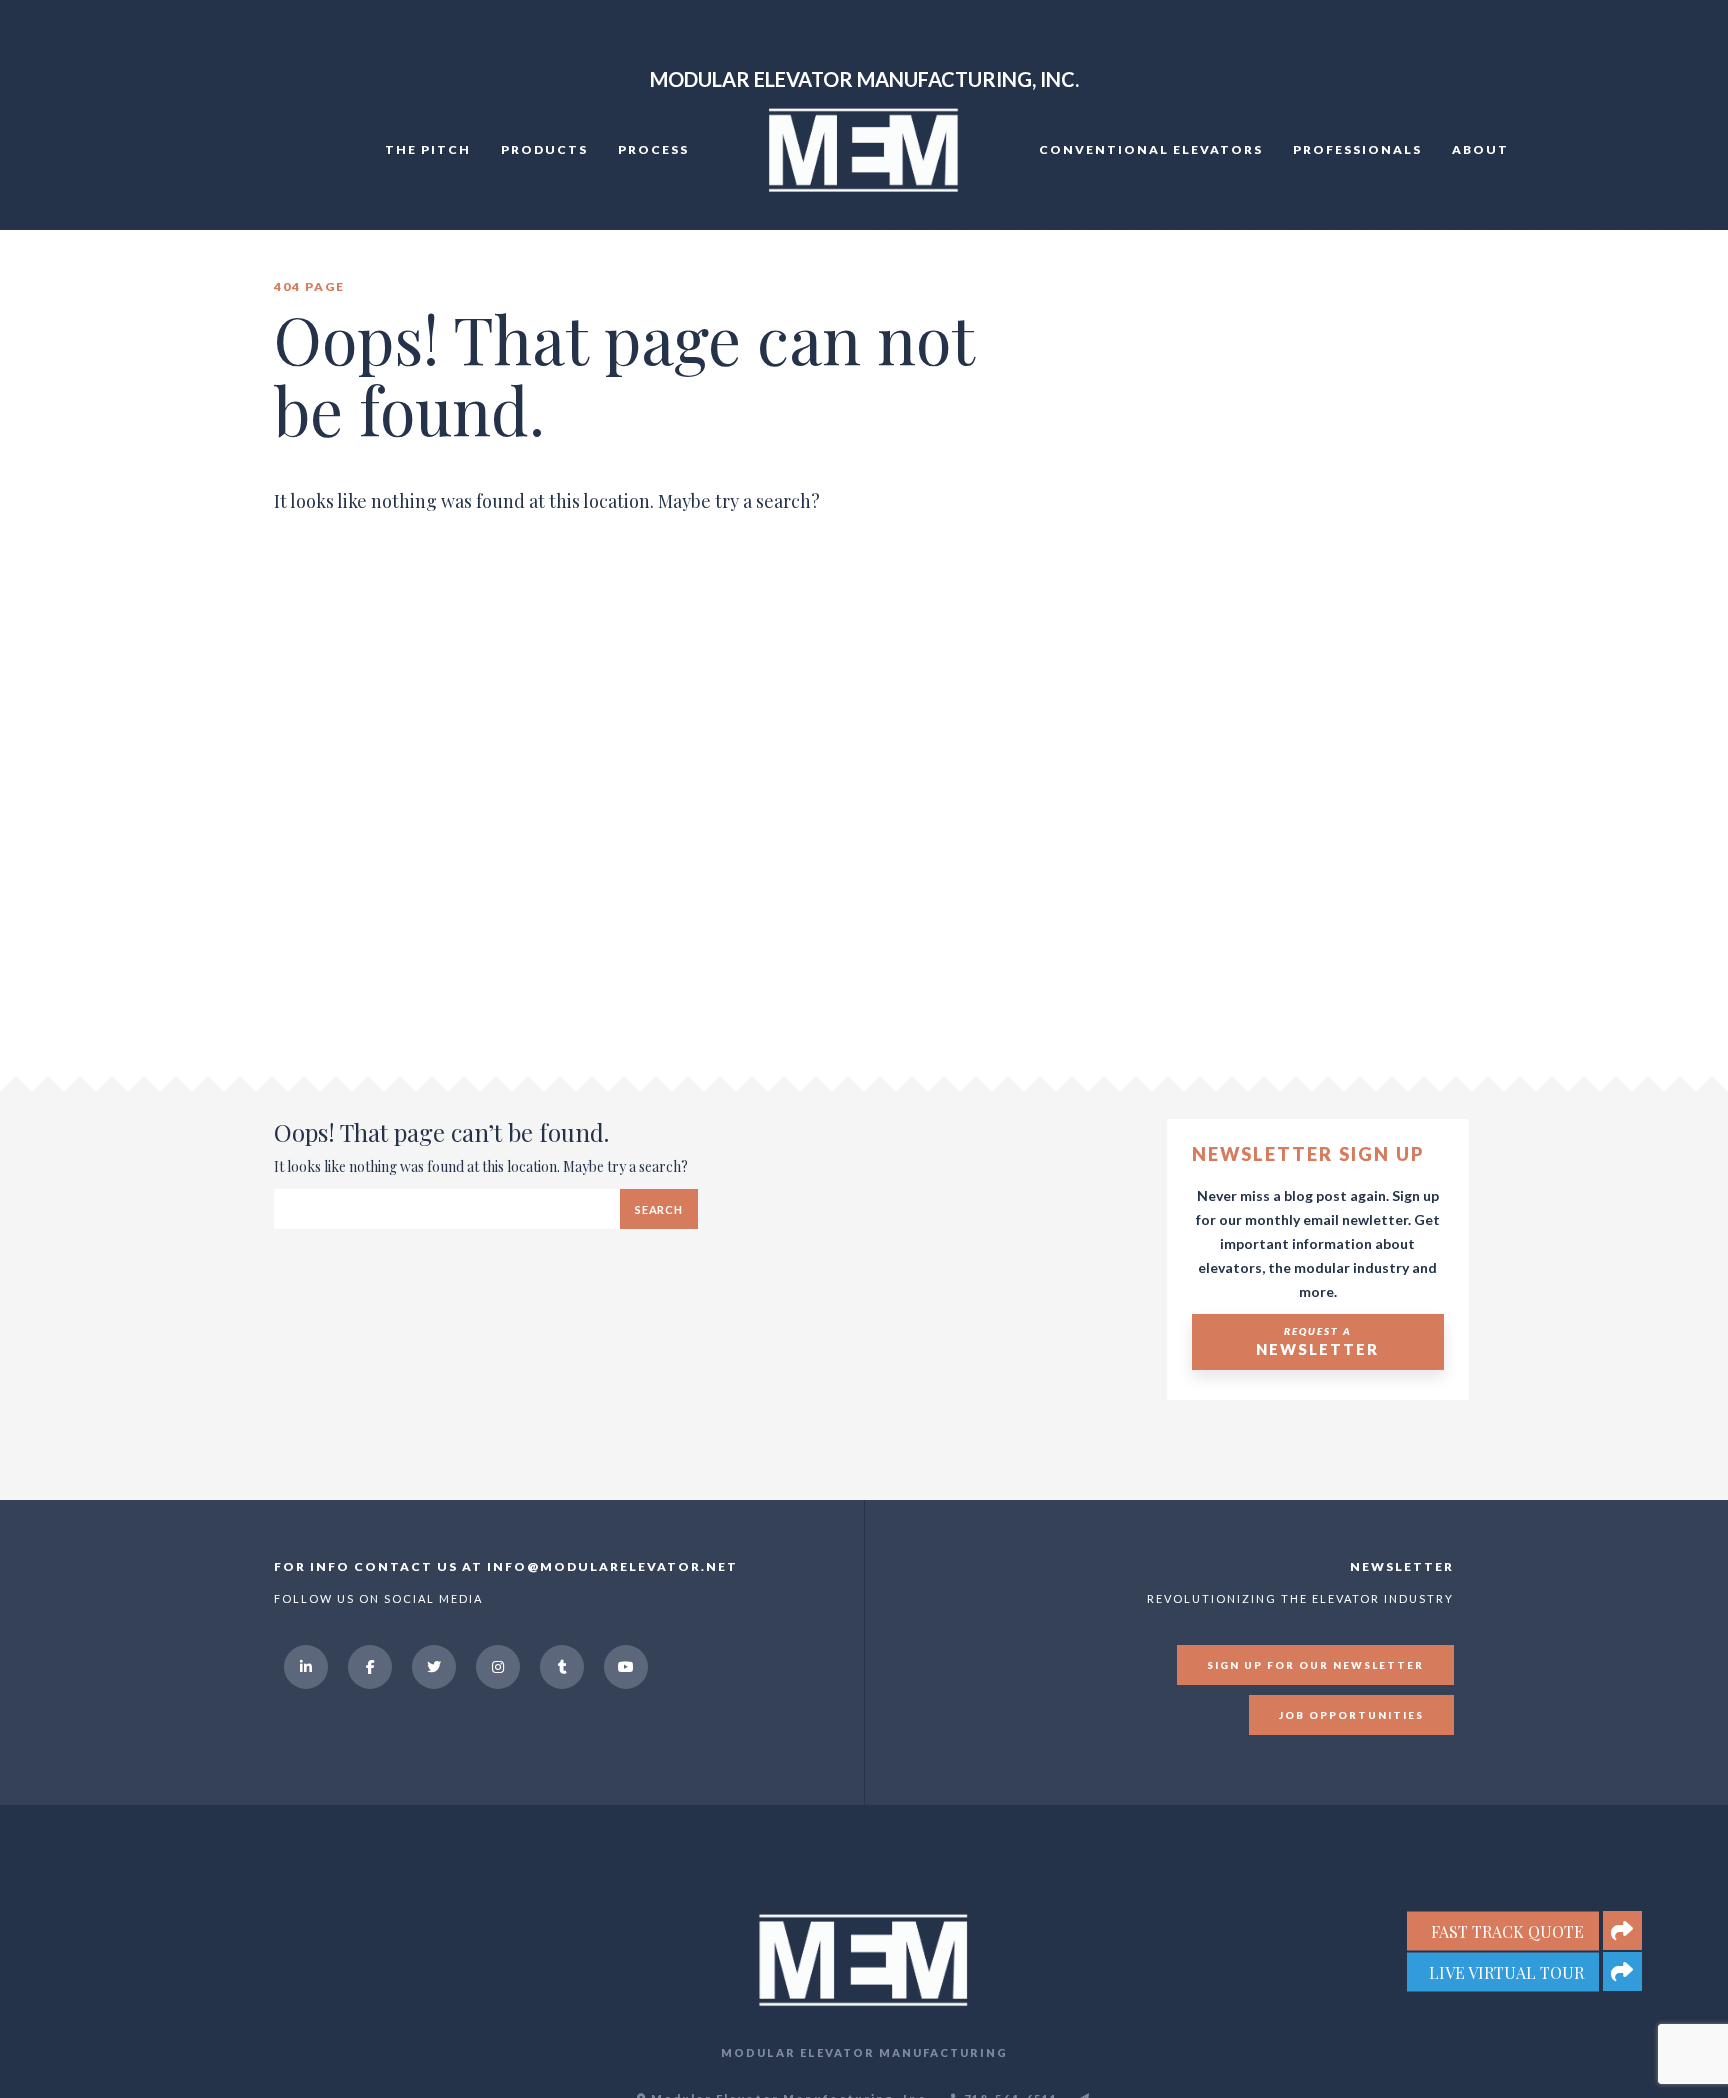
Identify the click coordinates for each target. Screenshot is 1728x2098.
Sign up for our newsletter (1315, 1665)
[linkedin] (306, 1667)
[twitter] (434, 1667)
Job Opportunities (1351, 1715)
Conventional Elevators (1151, 149)
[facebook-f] (370, 1667)
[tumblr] (562, 1667)
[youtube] (626, 1667)
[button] (1622, 1971)
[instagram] (498, 1667)
